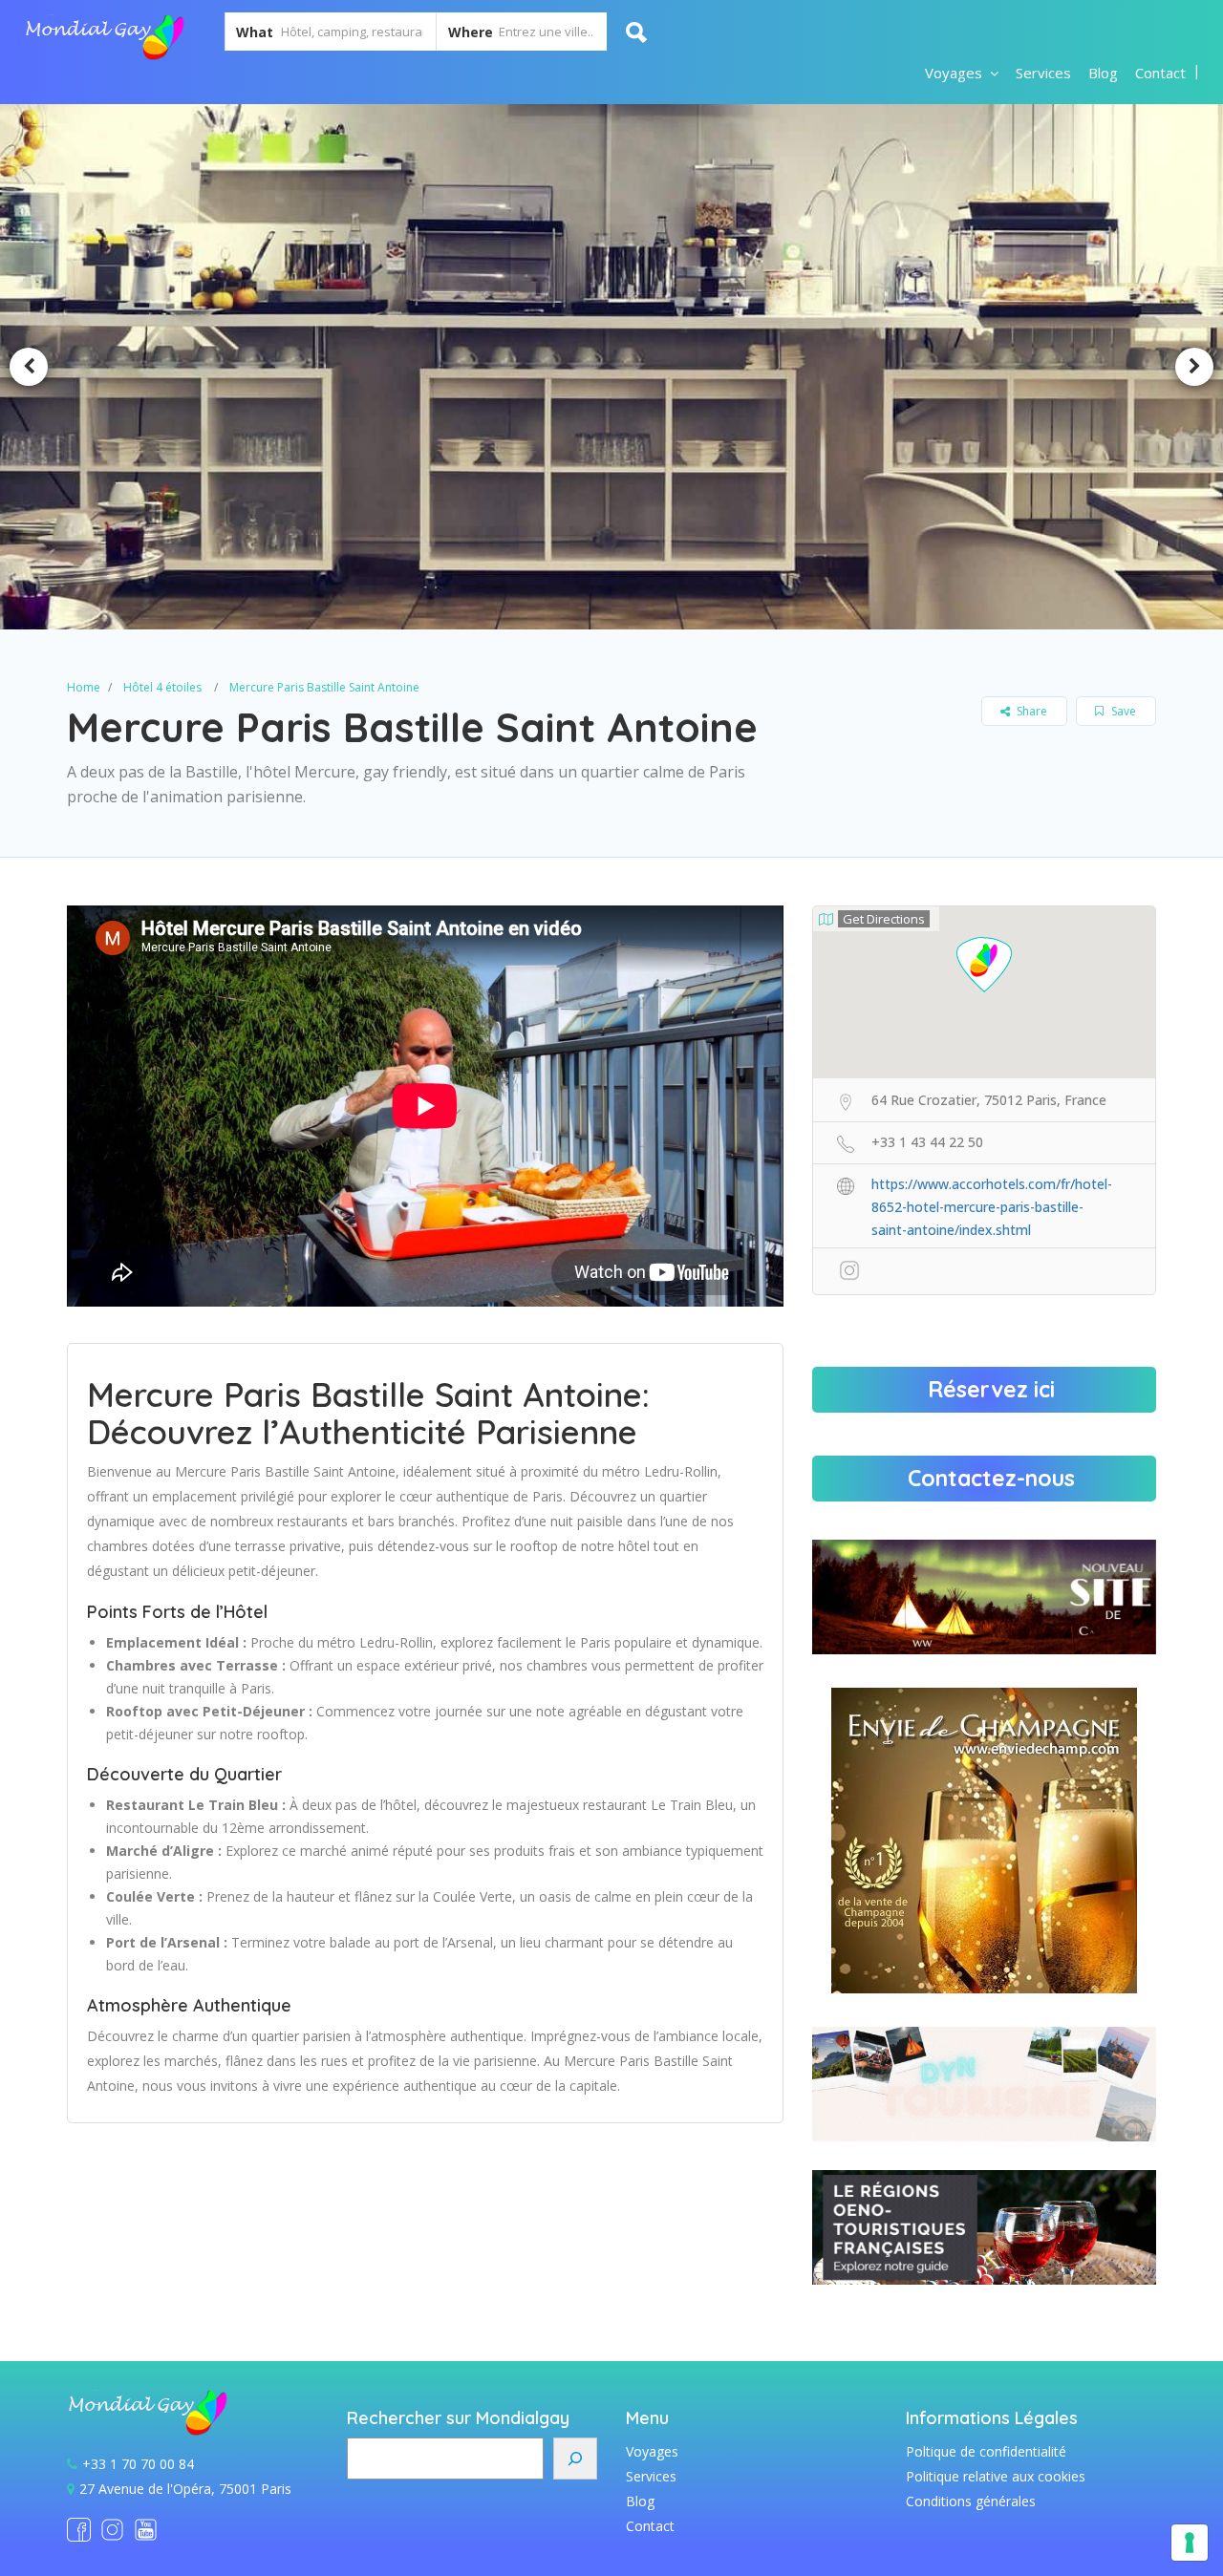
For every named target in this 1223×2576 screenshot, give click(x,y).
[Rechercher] (575, 2459)
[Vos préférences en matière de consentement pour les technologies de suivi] (1190, 2543)
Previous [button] (29, 367)
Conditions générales (971, 2501)
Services (1043, 73)
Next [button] (1194, 367)
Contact (1160, 73)
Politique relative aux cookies (996, 2476)
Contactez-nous (991, 1478)
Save (1122, 711)
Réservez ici (991, 1389)
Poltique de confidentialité (986, 2451)
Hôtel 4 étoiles (162, 687)
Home (84, 687)
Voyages (954, 73)
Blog (1103, 73)
